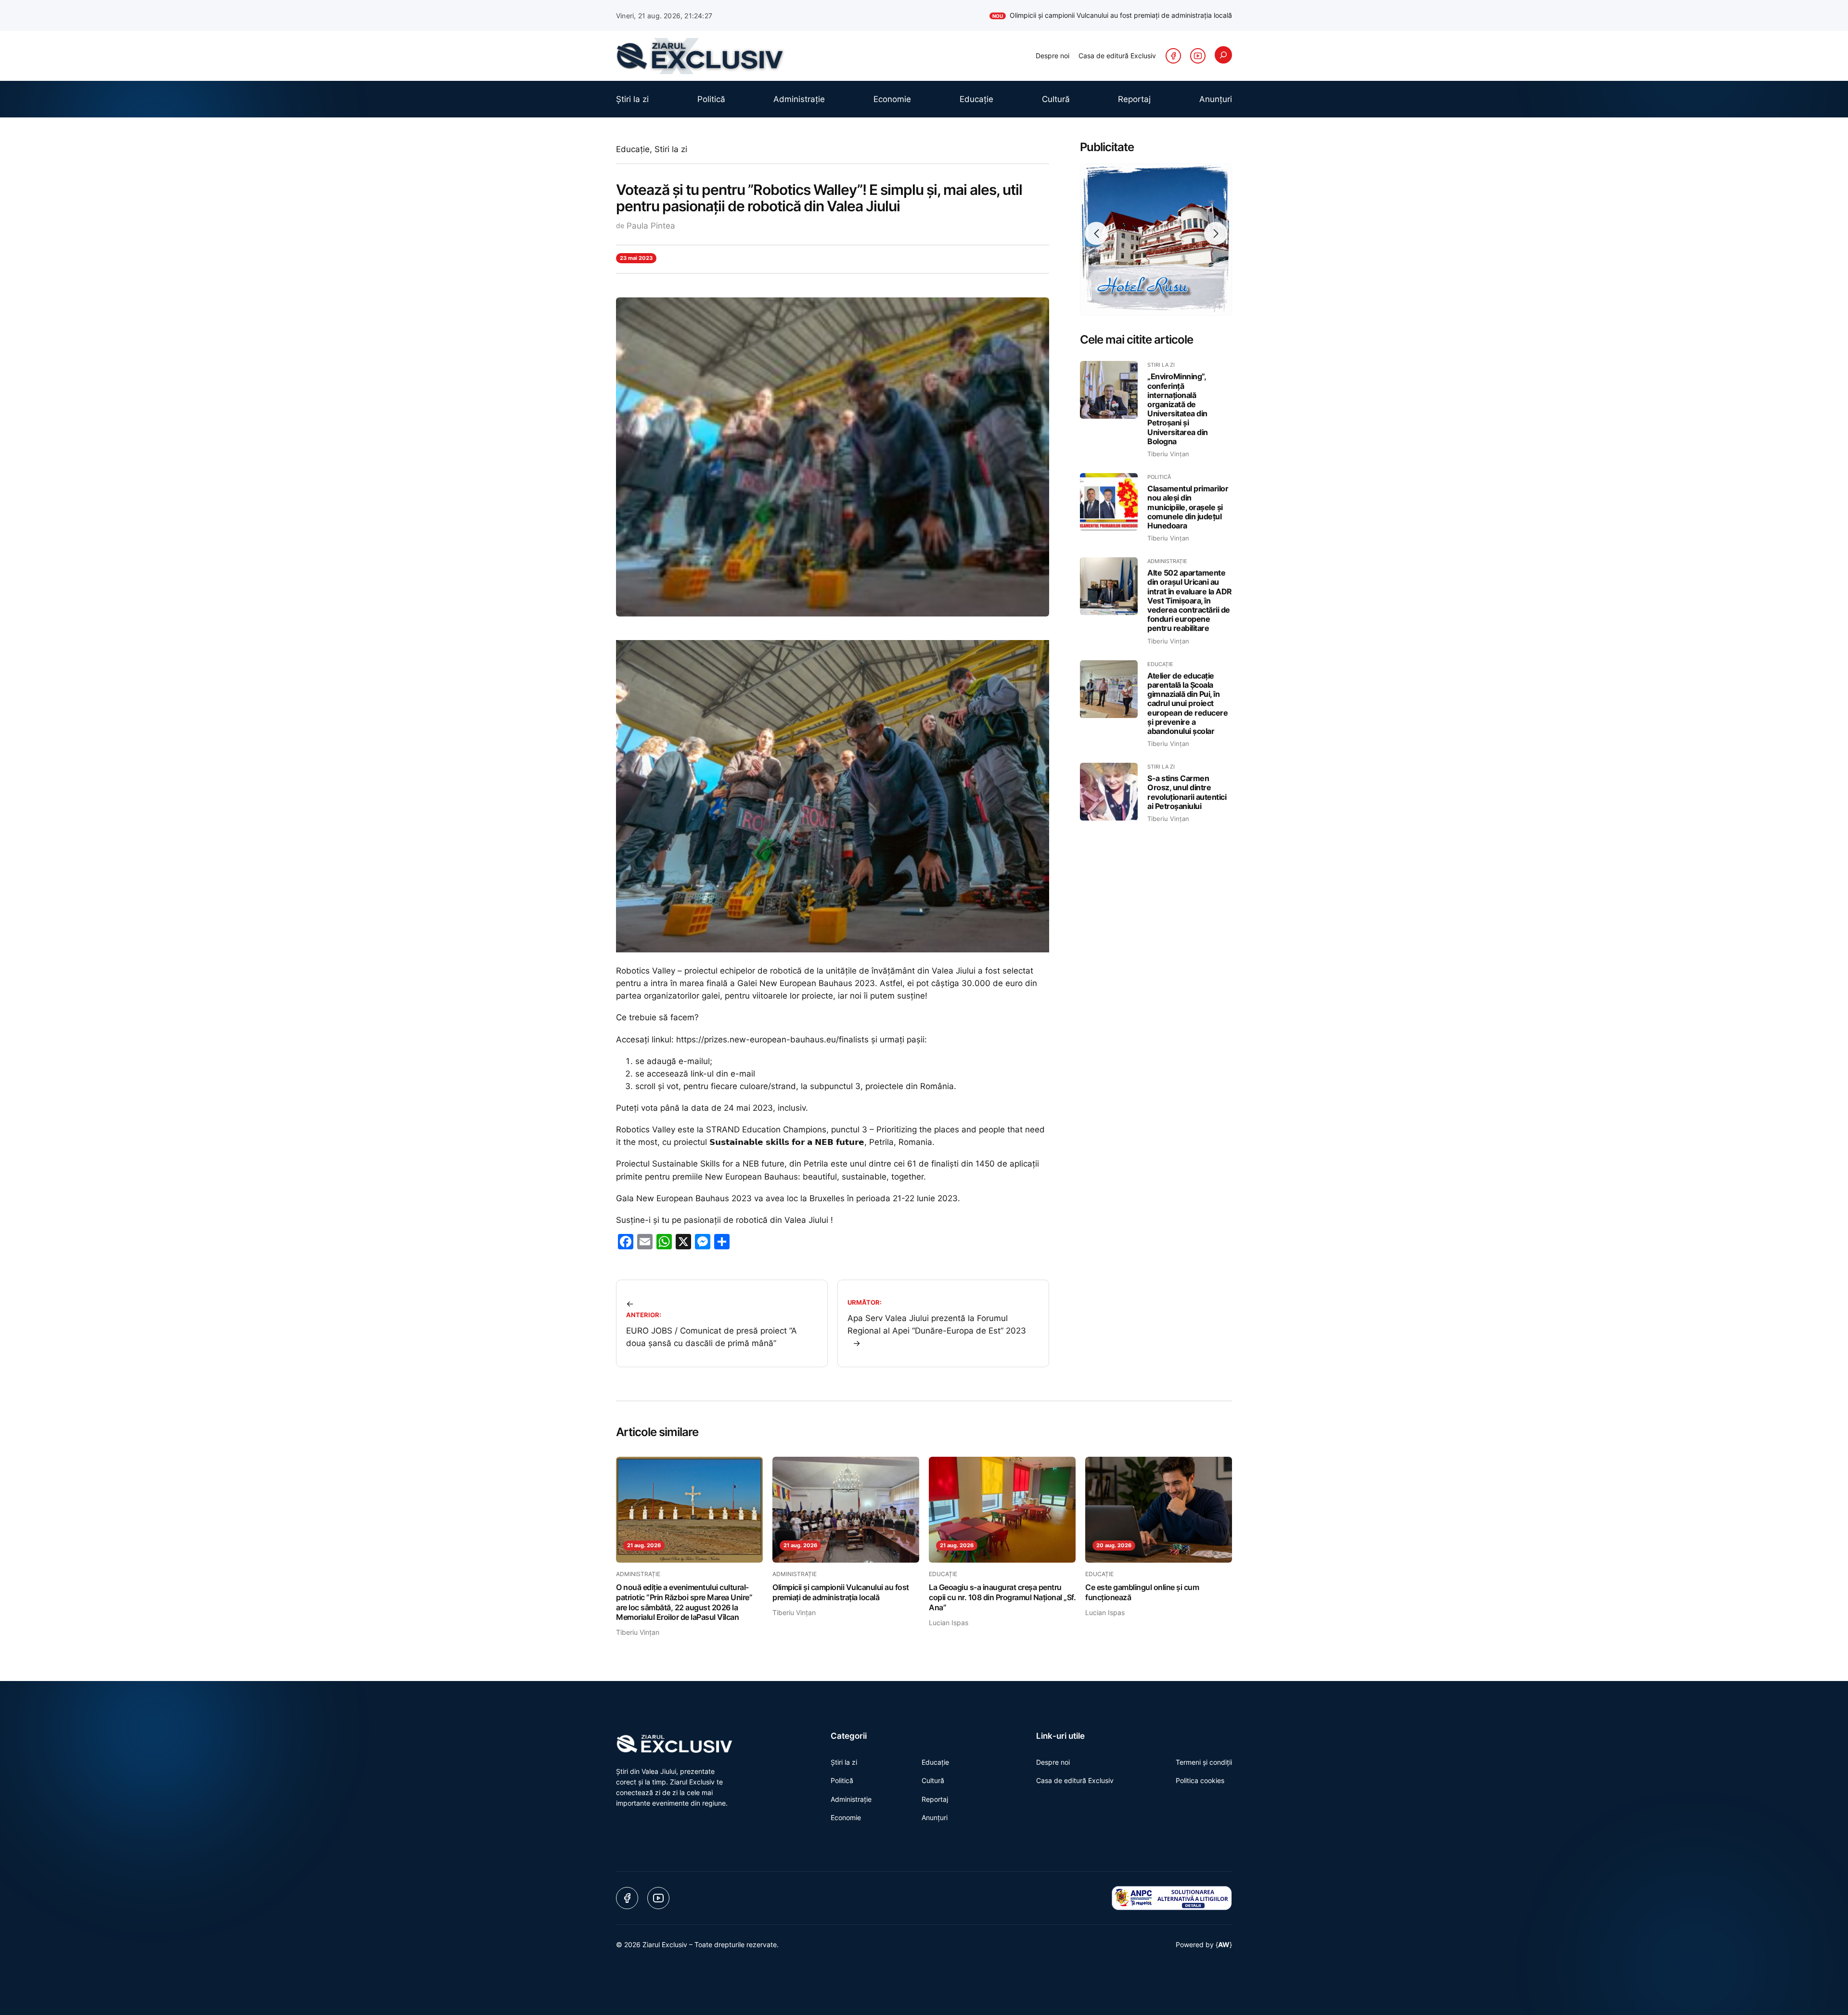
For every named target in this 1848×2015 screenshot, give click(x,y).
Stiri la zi (671, 149)
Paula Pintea (651, 226)
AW (1224, 1944)
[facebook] (1173, 56)
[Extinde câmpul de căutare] (1223, 55)
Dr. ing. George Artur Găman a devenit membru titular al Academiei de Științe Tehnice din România (1069, 15)
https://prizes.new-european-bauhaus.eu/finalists (772, 1040)
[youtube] (1198, 56)
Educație (633, 149)
